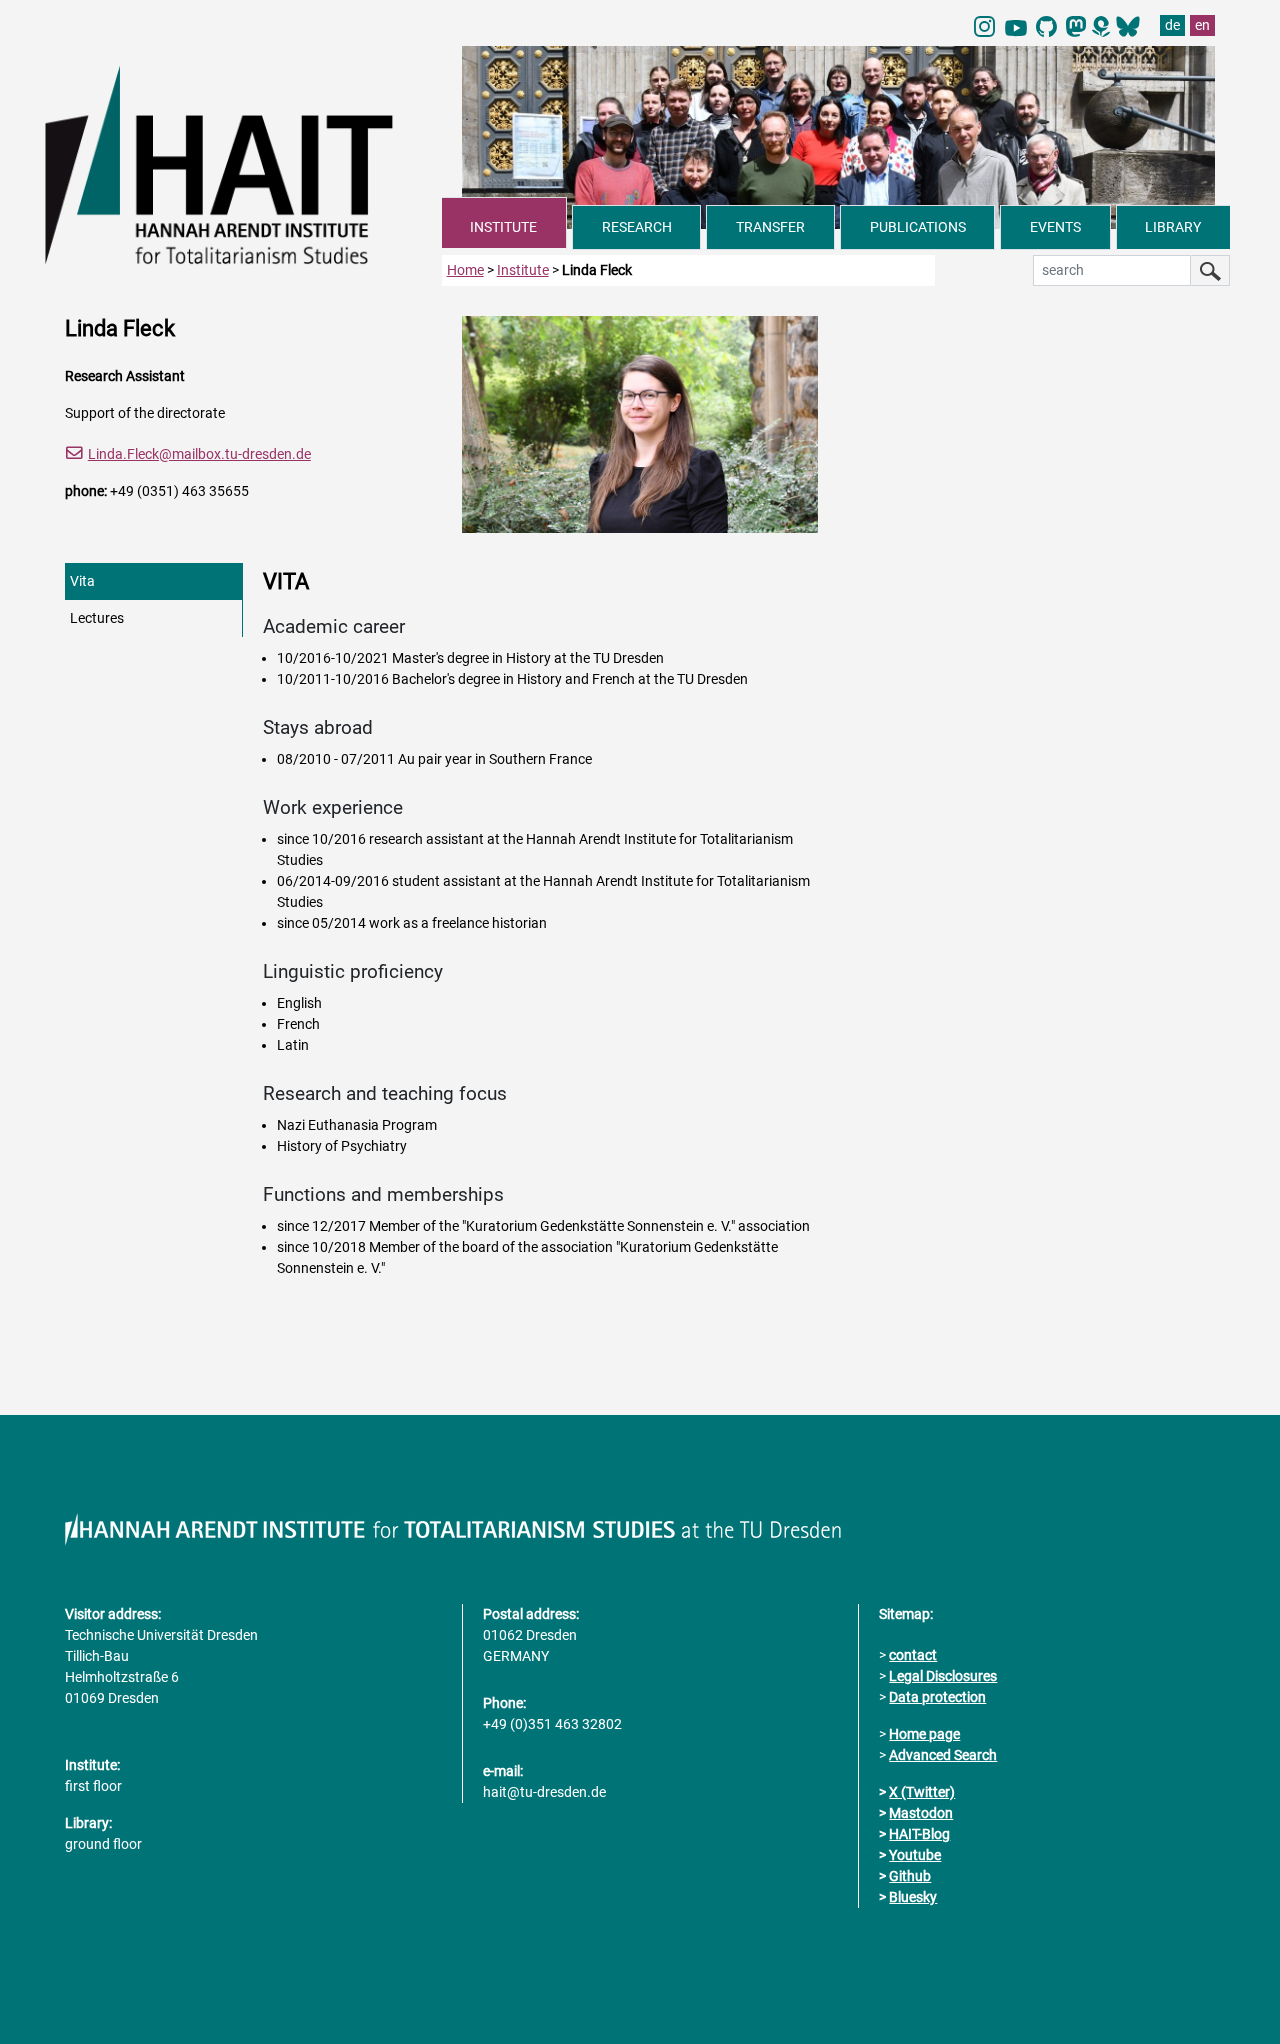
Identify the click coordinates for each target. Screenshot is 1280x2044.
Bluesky (913, 1897)
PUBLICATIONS (918, 227)
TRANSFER (770, 227)
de (1172, 25)
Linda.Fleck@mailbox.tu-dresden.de (199, 454)
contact (913, 1655)
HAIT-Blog (919, 1834)
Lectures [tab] (97, 618)
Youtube (915, 1855)
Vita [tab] (82, 581)
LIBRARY (1173, 227)
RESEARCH (637, 227)
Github (910, 1876)
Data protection (937, 1697)
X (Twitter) (922, 1792)
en (1202, 25)
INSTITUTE (503, 227)
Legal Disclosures (943, 1676)
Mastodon (921, 1813)
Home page (924, 1734)
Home (465, 270)
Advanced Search (943, 1755)
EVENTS (1055, 227)
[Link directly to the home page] (243, 164)
